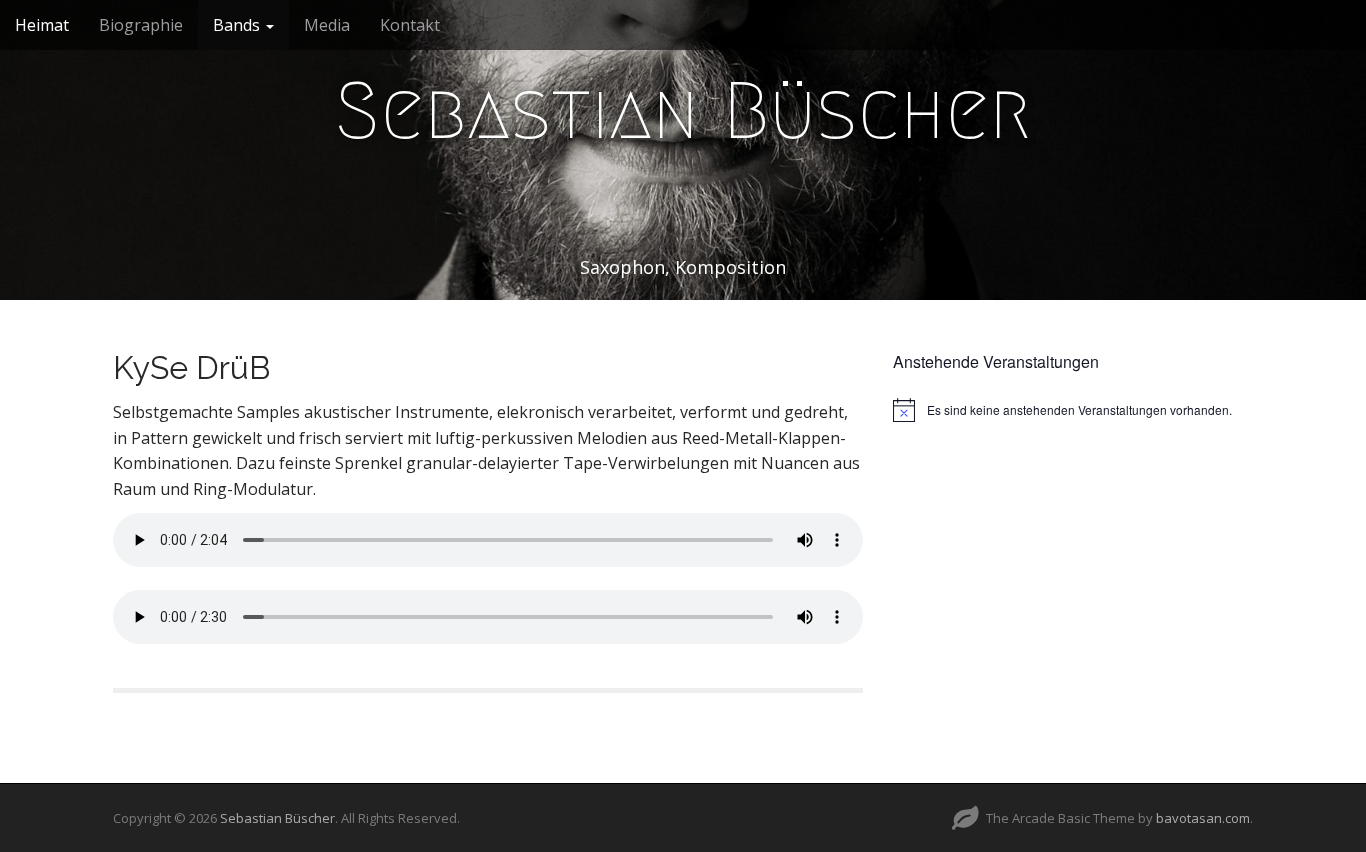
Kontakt (410, 25)
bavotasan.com (1203, 818)
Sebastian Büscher (683, 111)
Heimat (42, 25)
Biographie (141, 25)
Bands (238, 25)
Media (327, 25)
